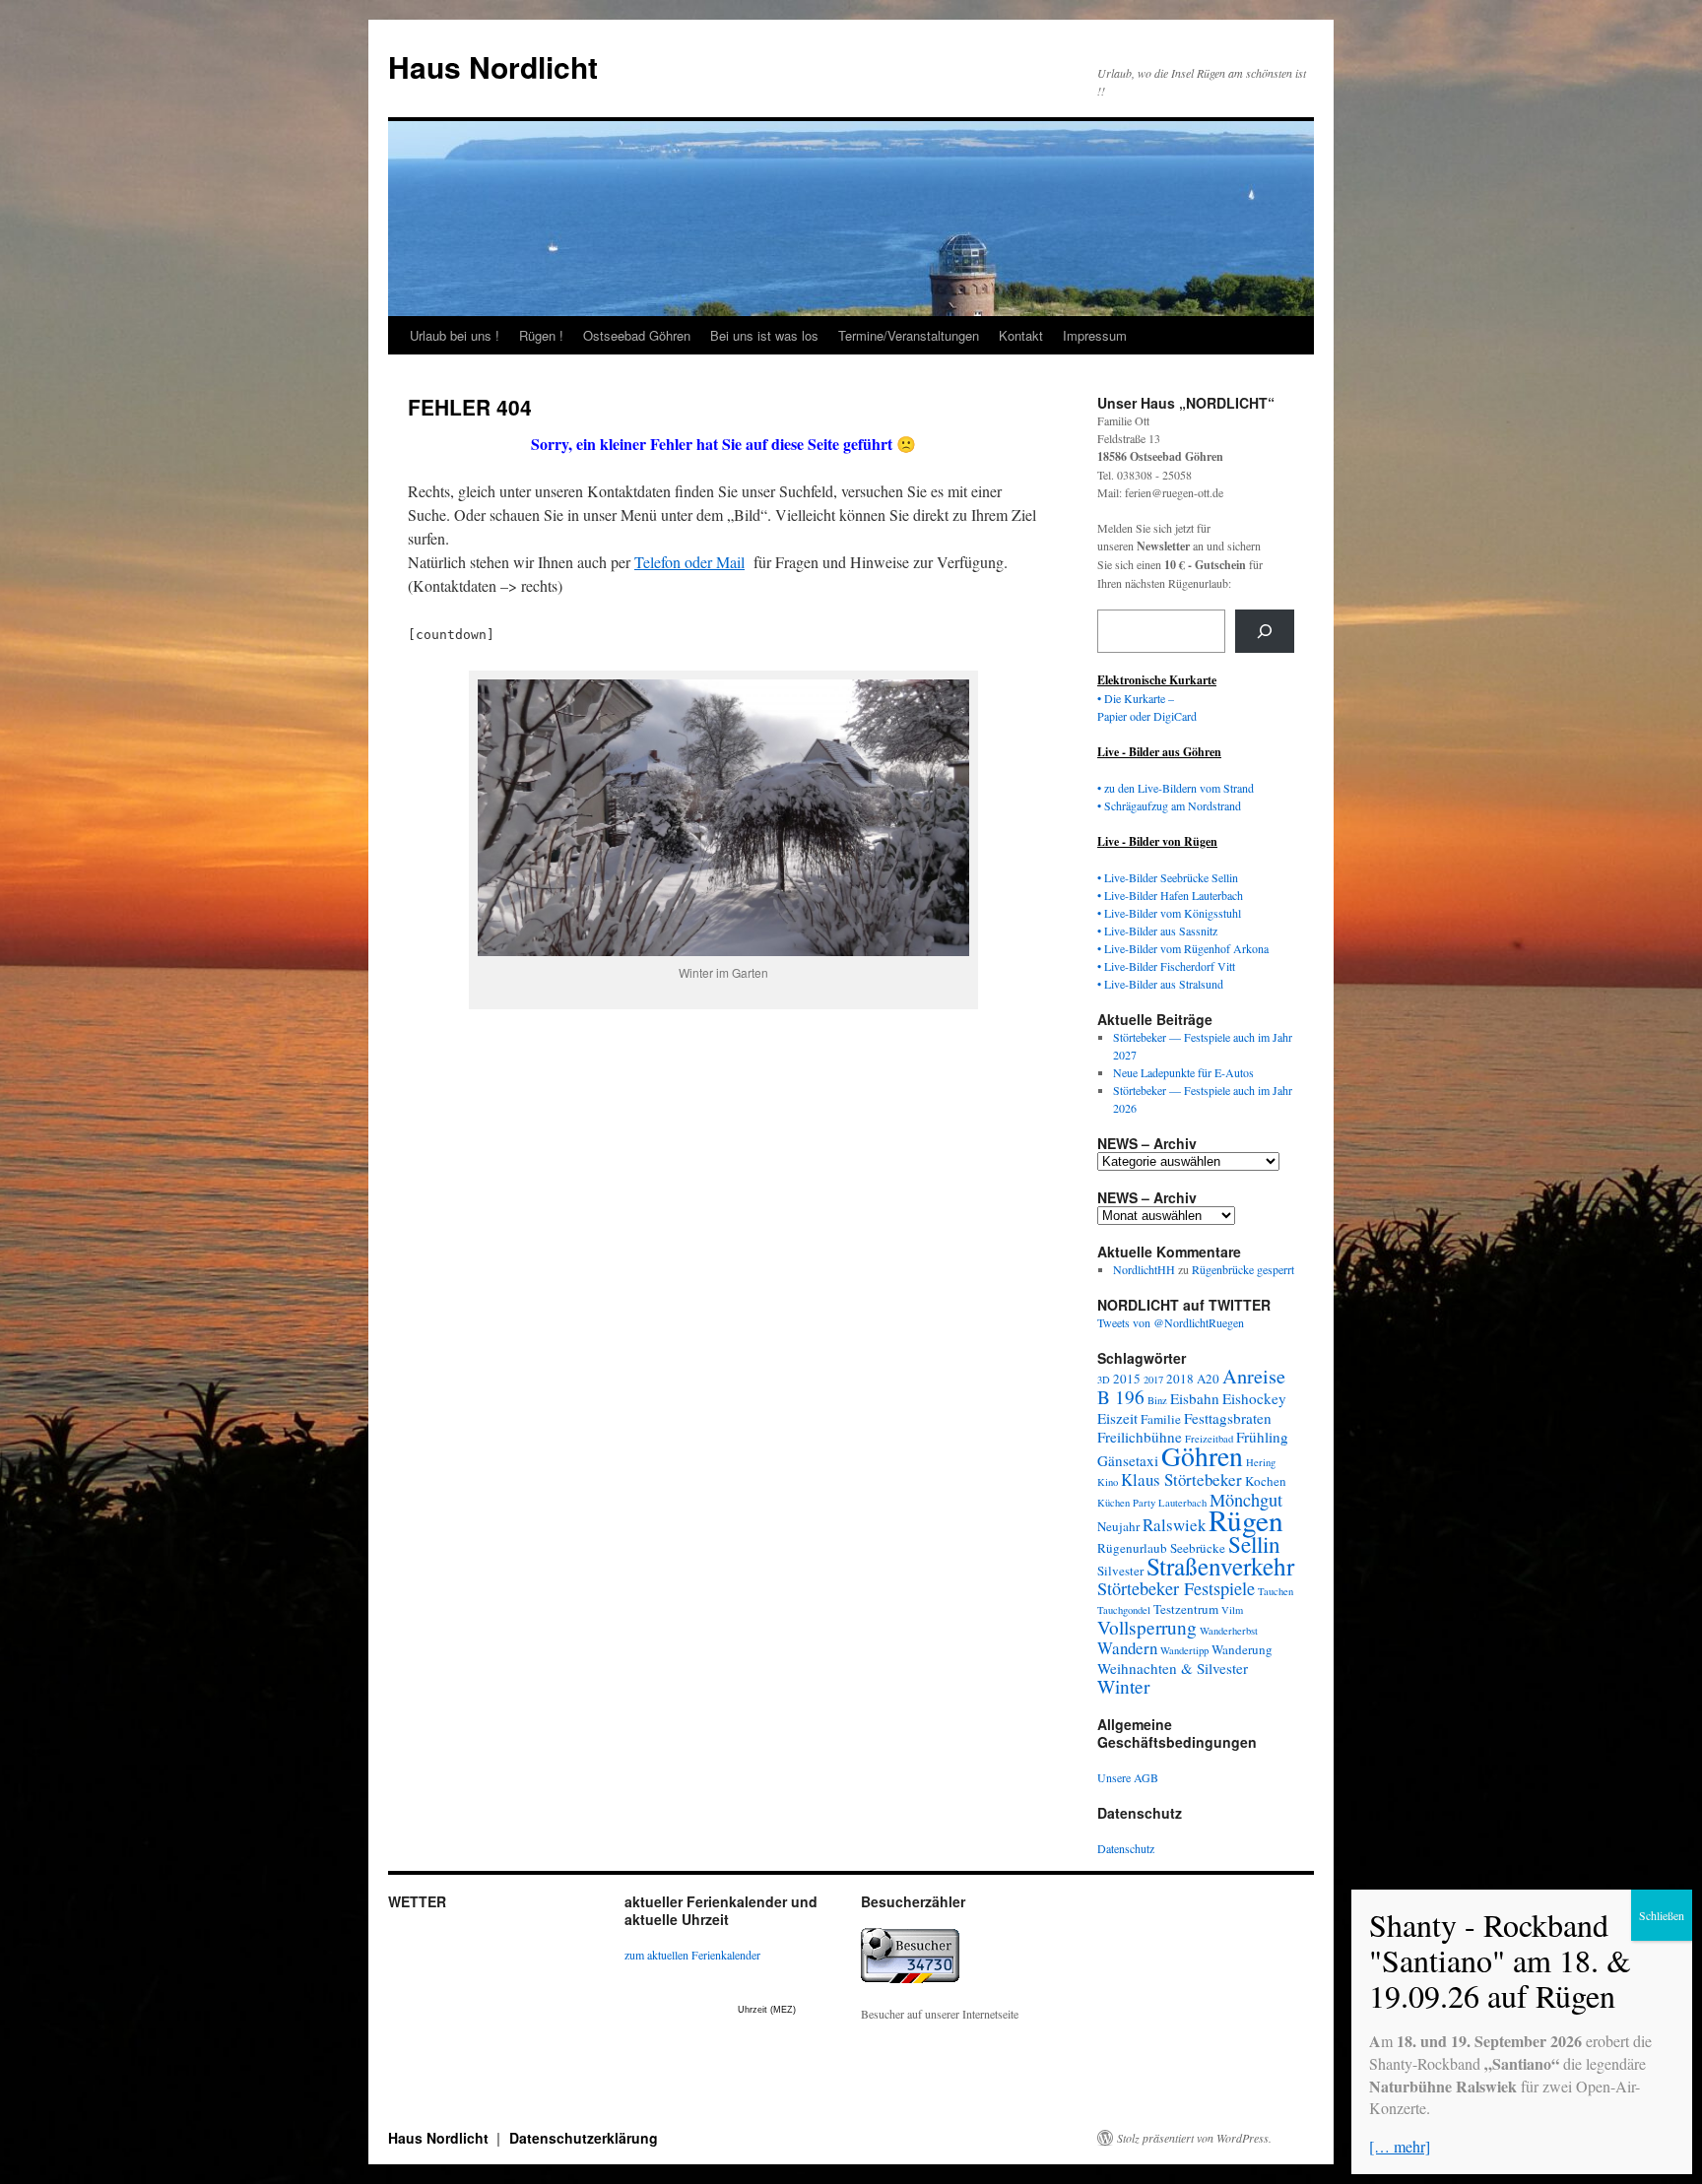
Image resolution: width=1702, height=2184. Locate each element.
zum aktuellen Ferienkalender (692, 1955)
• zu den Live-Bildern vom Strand (1176, 788)
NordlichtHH (1144, 1269)
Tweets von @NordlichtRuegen (1171, 1322)
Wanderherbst (1229, 1631)
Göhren (1202, 1456)
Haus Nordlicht (493, 66)
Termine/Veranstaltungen (909, 335)
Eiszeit (1117, 1418)
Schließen (1662, 1915)
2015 (1127, 1379)
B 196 (1121, 1397)
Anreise (1254, 1376)
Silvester (1120, 1571)
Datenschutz (1126, 1848)
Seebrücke (1198, 1548)
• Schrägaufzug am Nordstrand (1169, 805)
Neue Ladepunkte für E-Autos (1183, 1072)
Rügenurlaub (1132, 1548)
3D (1104, 1380)
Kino (1108, 1482)
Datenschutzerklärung (584, 2138)
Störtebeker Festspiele (1176, 1588)
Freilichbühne (1140, 1437)
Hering (1261, 1462)
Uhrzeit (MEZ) (767, 2010)
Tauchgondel (1124, 1610)
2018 (1180, 1379)
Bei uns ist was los (764, 335)
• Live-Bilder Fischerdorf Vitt (1166, 966)
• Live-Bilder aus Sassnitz (1157, 931)
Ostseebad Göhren (637, 335)
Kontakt (1021, 335)
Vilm (1232, 1610)
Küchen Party (1126, 1503)
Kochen (1266, 1481)
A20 (1208, 1379)
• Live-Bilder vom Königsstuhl (1169, 913)
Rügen (1246, 1520)
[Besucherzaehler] (910, 1978)
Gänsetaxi (1128, 1460)
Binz (1157, 1400)
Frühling (1262, 1437)
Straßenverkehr (1220, 1566)
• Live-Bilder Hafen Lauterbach (1170, 895)
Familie (1161, 1419)
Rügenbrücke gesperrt (1243, 1269)
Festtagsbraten (1228, 1418)
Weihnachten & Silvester (1173, 1668)
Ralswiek (1174, 1525)
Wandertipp (1184, 1650)
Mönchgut (1246, 1500)
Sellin (1254, 1544)
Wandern (1127, 1648)
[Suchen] (1265, 631)
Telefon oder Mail (689, 562)
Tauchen (1276, 1591)
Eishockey (1254, 1398)
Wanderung (1242, 1649)
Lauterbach (1182, 1503)
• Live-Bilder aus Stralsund (1160, 984)
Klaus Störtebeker (1181, 1479)
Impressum (1095, 335)
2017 (1153, 1380)
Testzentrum (1186, 1609)
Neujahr (1118, 1526)
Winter (1123, 1686)
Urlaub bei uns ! (455, 335)
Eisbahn (1195, 1398)
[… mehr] (1400, 2146)
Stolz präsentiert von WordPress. (1194, 2138)
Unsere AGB (1128, 1777)
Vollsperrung (1147, 1627)
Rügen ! (541, 335)
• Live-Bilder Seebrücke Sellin (1168, 877)
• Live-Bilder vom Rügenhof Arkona (1183, 948)
